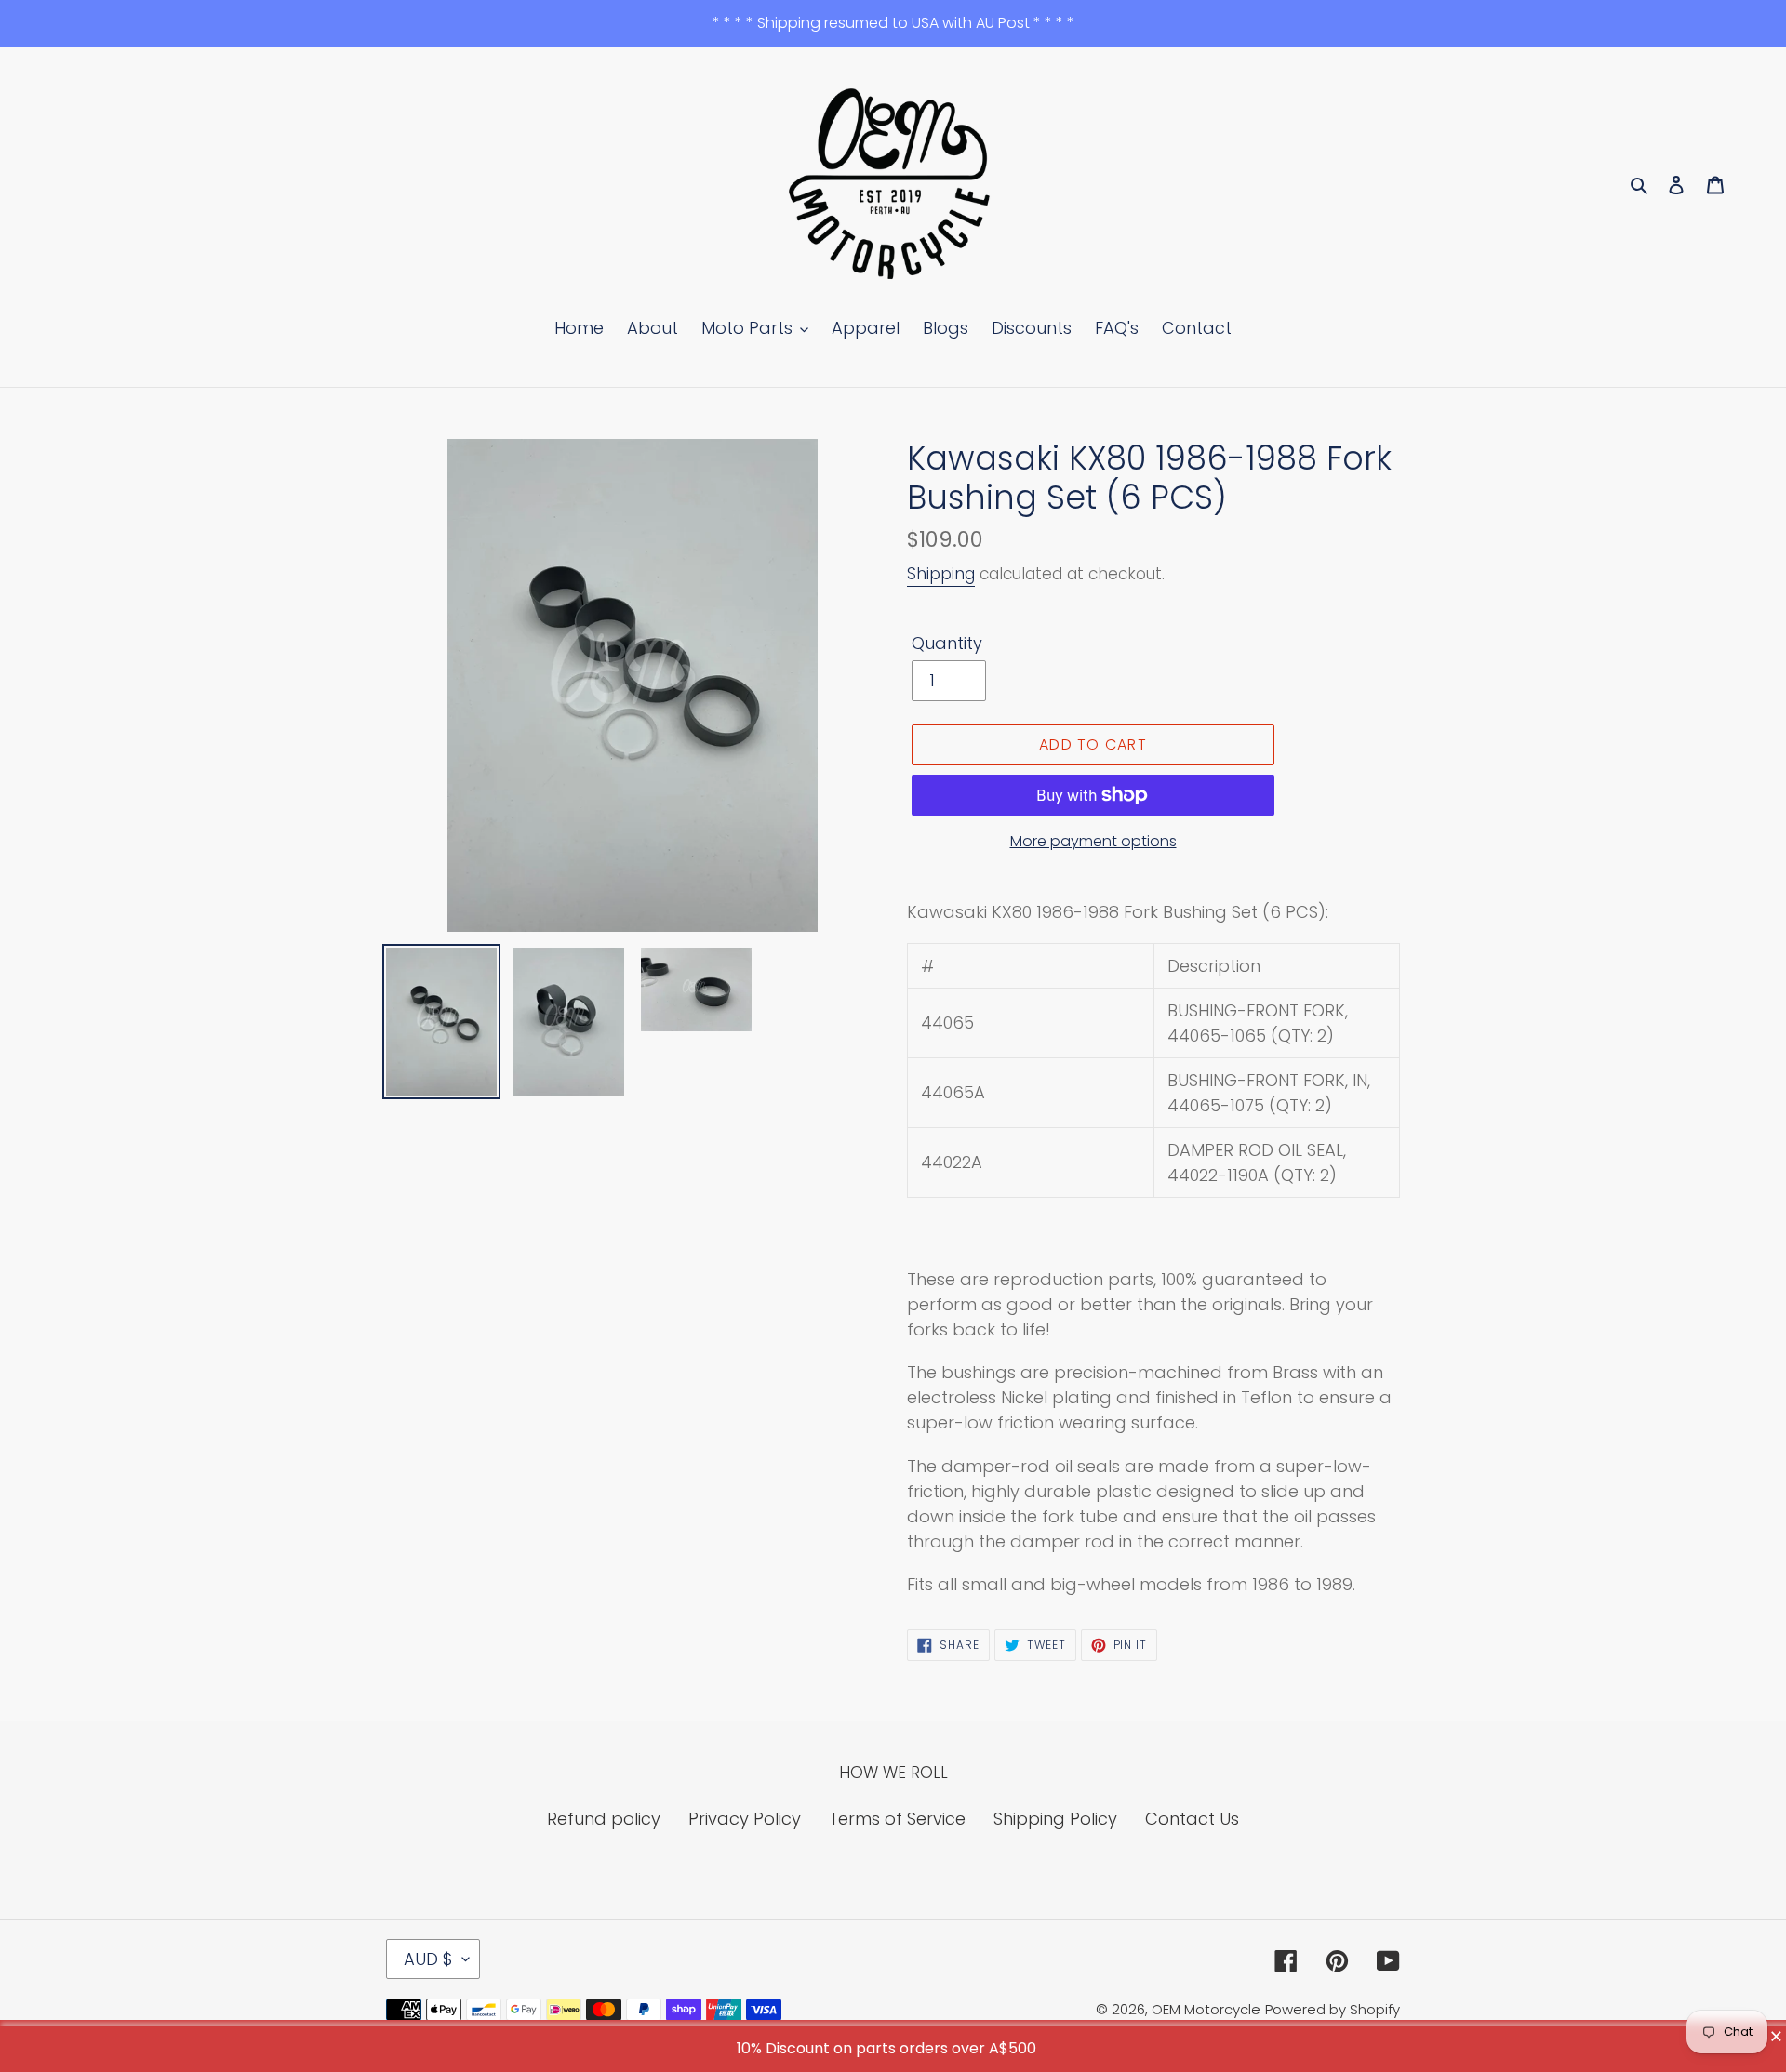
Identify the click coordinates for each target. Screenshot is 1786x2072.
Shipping (941, 574)
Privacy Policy (745, 1819)
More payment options (1093, 841)
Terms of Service (897, 1819)
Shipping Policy (1055, 1819)
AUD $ (428, 1959)
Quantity (947, 643)
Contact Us (1192, 1819)
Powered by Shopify (1333, 2009)
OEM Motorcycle (1206, 2009)
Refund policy (604, 1819)
